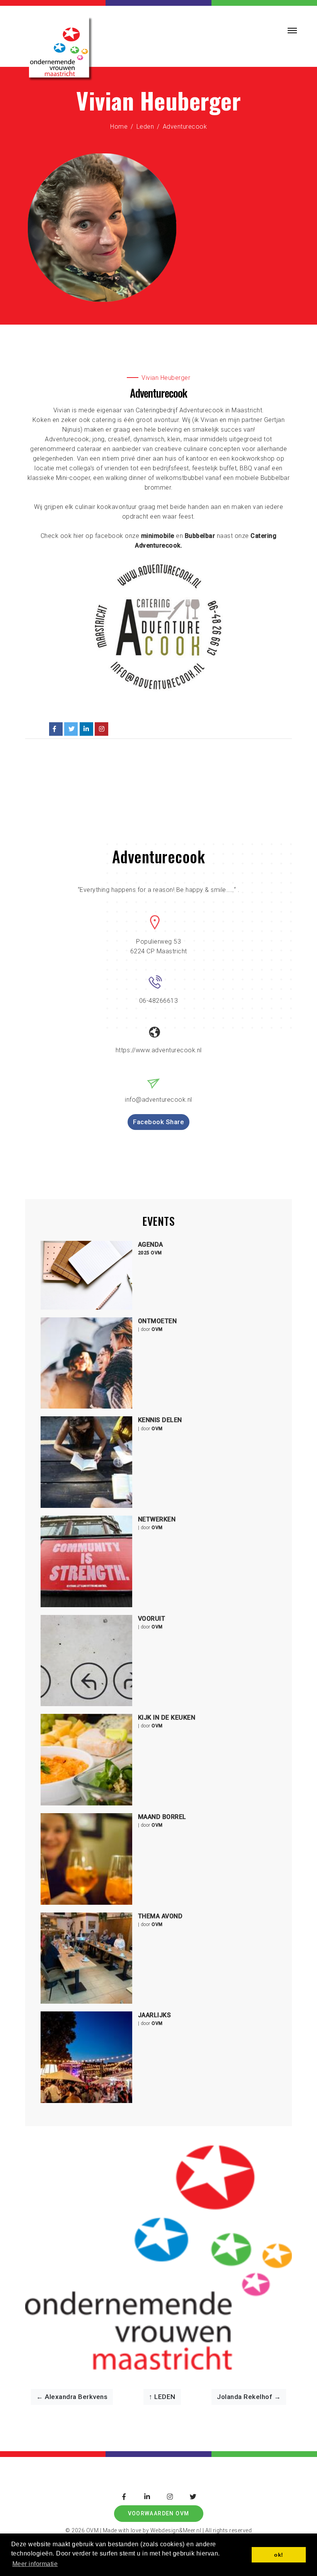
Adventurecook (185, 127)
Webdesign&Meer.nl (175, 2530)
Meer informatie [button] (35, 2564)
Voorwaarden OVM (159, 2513)
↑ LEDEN (162, 2397)
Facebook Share (158, 1122)
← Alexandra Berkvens (72, 2397)
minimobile (158, 536)
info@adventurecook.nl (158, 1100)
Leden (145, 127)
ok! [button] (279, 2555)
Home (119, 127)
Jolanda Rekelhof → (249, 2397)
